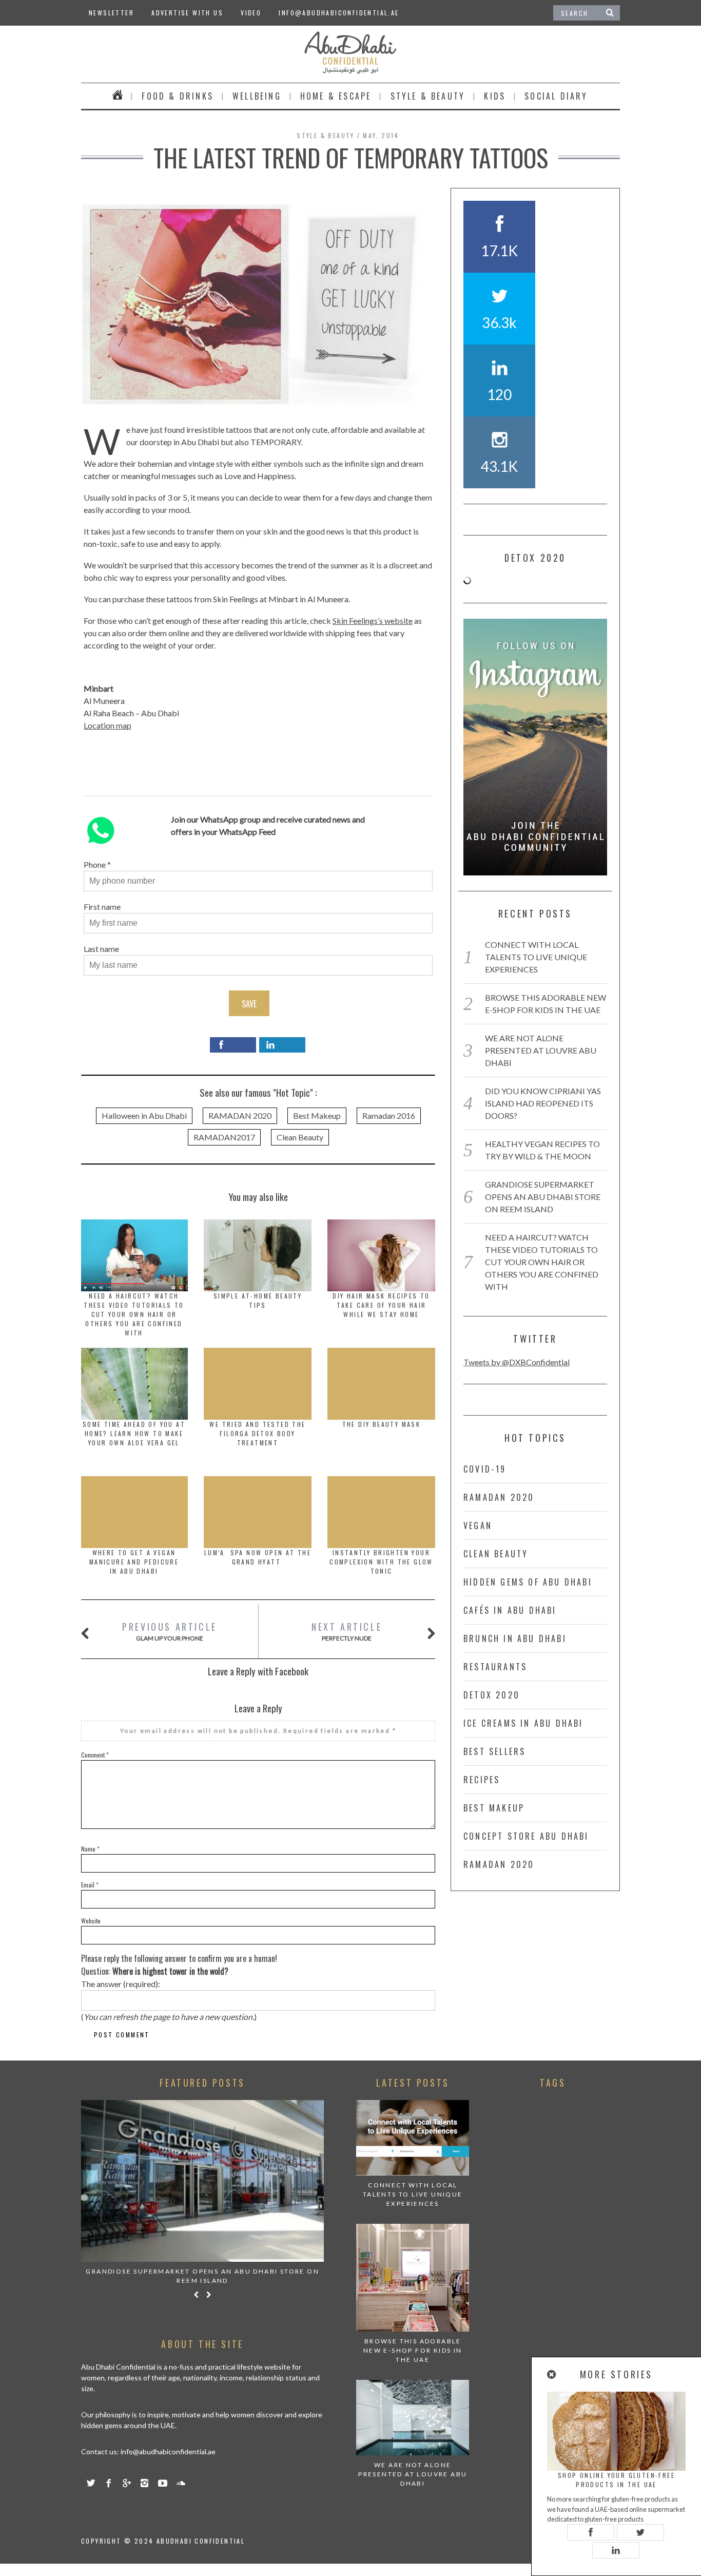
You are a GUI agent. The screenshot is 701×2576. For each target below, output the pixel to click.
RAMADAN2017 (224, 1137)
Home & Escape (336, 96)
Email (90, 1885)
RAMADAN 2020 (240, 1115)
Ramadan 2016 (389, 1115)
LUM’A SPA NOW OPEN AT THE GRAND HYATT (258, 1557)
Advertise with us (187, 13)
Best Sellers (494, 1751)
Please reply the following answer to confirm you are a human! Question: (179, 1965)
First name (102, 907)
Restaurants (495, 1667)
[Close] (552, 2374)
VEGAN (478, 1525)
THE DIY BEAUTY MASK (382, 1424)
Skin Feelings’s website (373, 621)
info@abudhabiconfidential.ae (339, 13)
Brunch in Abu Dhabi (515, 1638)
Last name (101, 949)
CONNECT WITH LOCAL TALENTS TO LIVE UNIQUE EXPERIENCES (536, 957)
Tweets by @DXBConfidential (517, 1362)
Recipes (482, 1780)
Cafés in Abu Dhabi (510, 1610)
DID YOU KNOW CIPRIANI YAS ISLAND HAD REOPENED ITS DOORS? (543, 1103)
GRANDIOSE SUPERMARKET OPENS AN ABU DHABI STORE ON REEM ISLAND (543, 1197)
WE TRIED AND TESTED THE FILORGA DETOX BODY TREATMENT (257, 1433)
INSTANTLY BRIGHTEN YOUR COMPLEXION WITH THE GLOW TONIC (381, 1562)
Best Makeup (317, 1115)
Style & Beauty (428, 96)
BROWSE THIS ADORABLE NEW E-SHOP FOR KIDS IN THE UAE (413, 2350)
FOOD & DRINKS (178, 96)
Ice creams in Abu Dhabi (523, 1723)
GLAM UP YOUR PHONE (170, 1631)
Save (249, 1004)
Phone (95, 864)
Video (251, 13)
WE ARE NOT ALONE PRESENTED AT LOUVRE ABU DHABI (541, 1050)
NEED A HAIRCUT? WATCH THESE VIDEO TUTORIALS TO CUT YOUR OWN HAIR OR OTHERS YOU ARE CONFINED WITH (134, 1314)
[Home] (118, 96)
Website (91, 1921)
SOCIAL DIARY (556, 96)
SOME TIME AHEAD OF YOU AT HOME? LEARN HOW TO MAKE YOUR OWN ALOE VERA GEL (134, 1433)
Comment (95, 1755)
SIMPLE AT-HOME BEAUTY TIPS (258, 1300)
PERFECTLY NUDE (347, 1631)
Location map (108, 725)
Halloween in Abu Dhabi (144, 1115)
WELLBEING (257, 96)
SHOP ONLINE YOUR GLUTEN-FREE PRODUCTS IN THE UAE (616, 2480)
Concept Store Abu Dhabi (526, 1836)
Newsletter (111, 13)
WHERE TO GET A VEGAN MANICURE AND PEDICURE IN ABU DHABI (134, 1562)
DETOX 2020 (492, 1695)
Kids (495, 96)
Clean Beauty (300, 1137)
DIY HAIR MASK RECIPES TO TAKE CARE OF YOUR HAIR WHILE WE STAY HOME (381, 1305)
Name (90, 1849)
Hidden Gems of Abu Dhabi (528, 1582)
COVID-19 (485, 1469)
